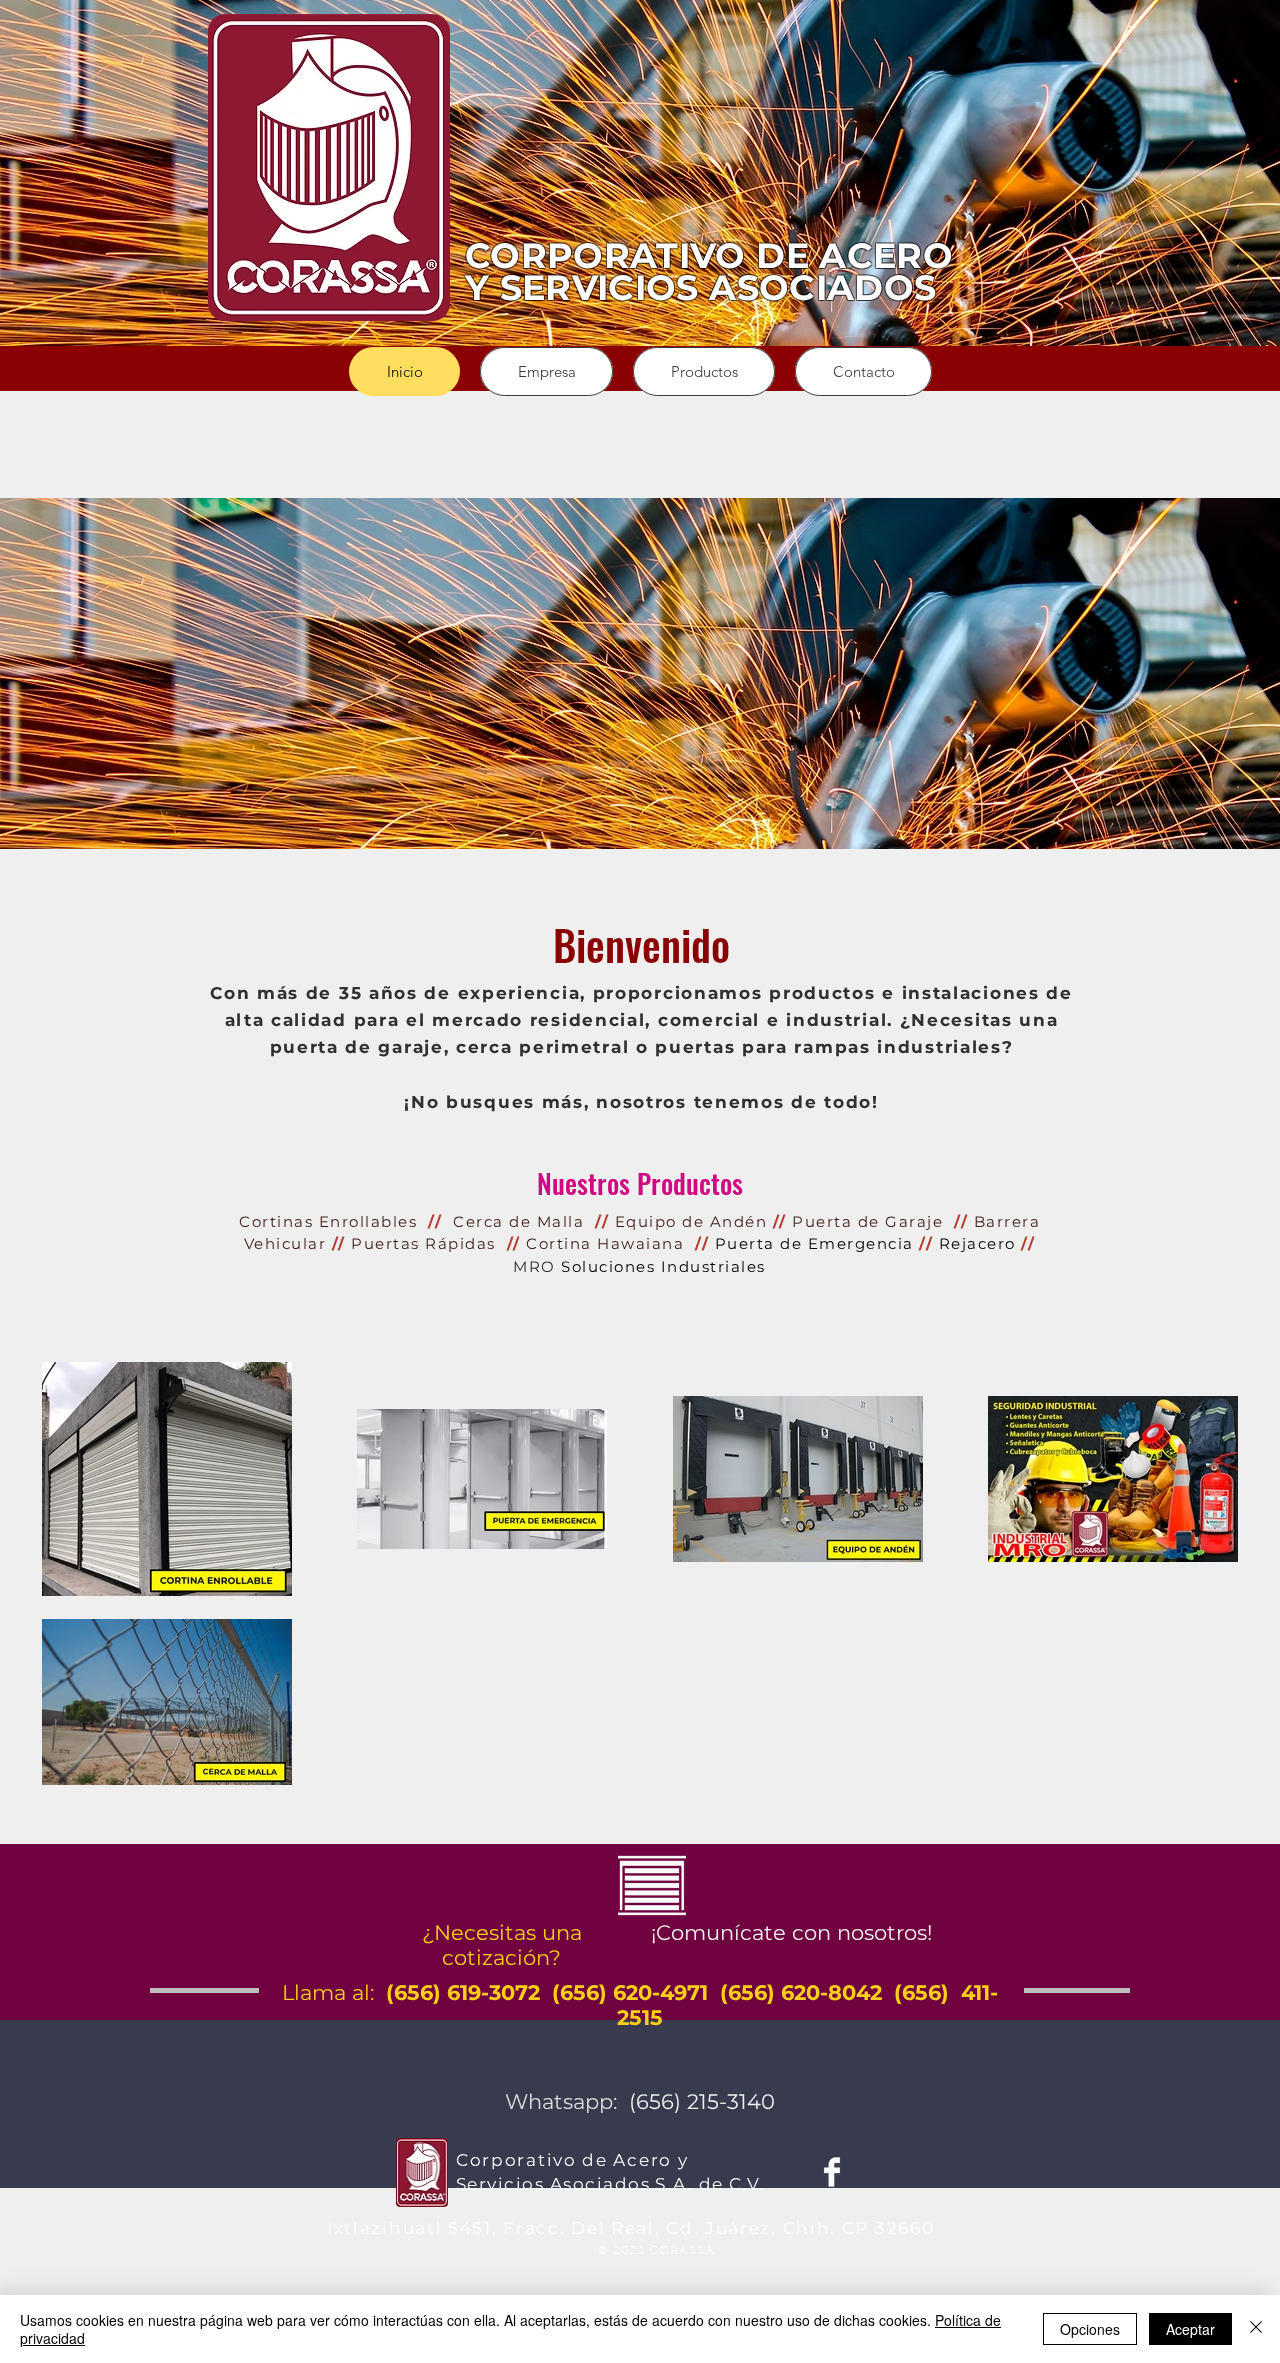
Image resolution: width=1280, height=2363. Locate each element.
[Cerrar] (1256, 2329)
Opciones (1090, 2329)
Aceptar (1190, 2329)
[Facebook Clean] (832, 2172)
